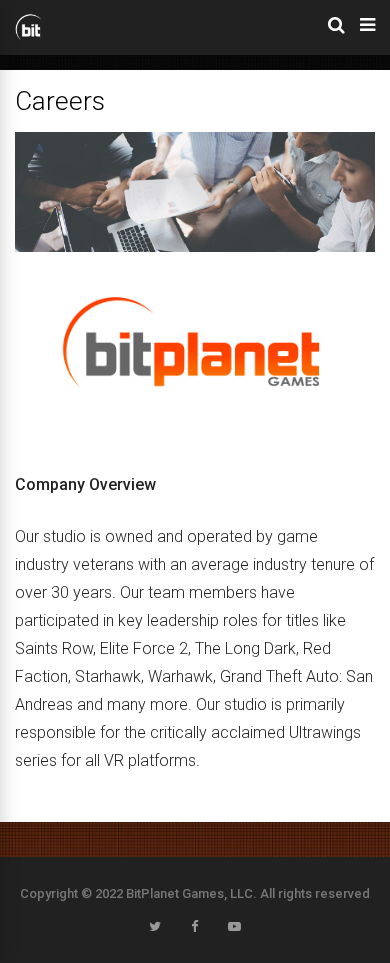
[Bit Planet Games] (28, 37)
